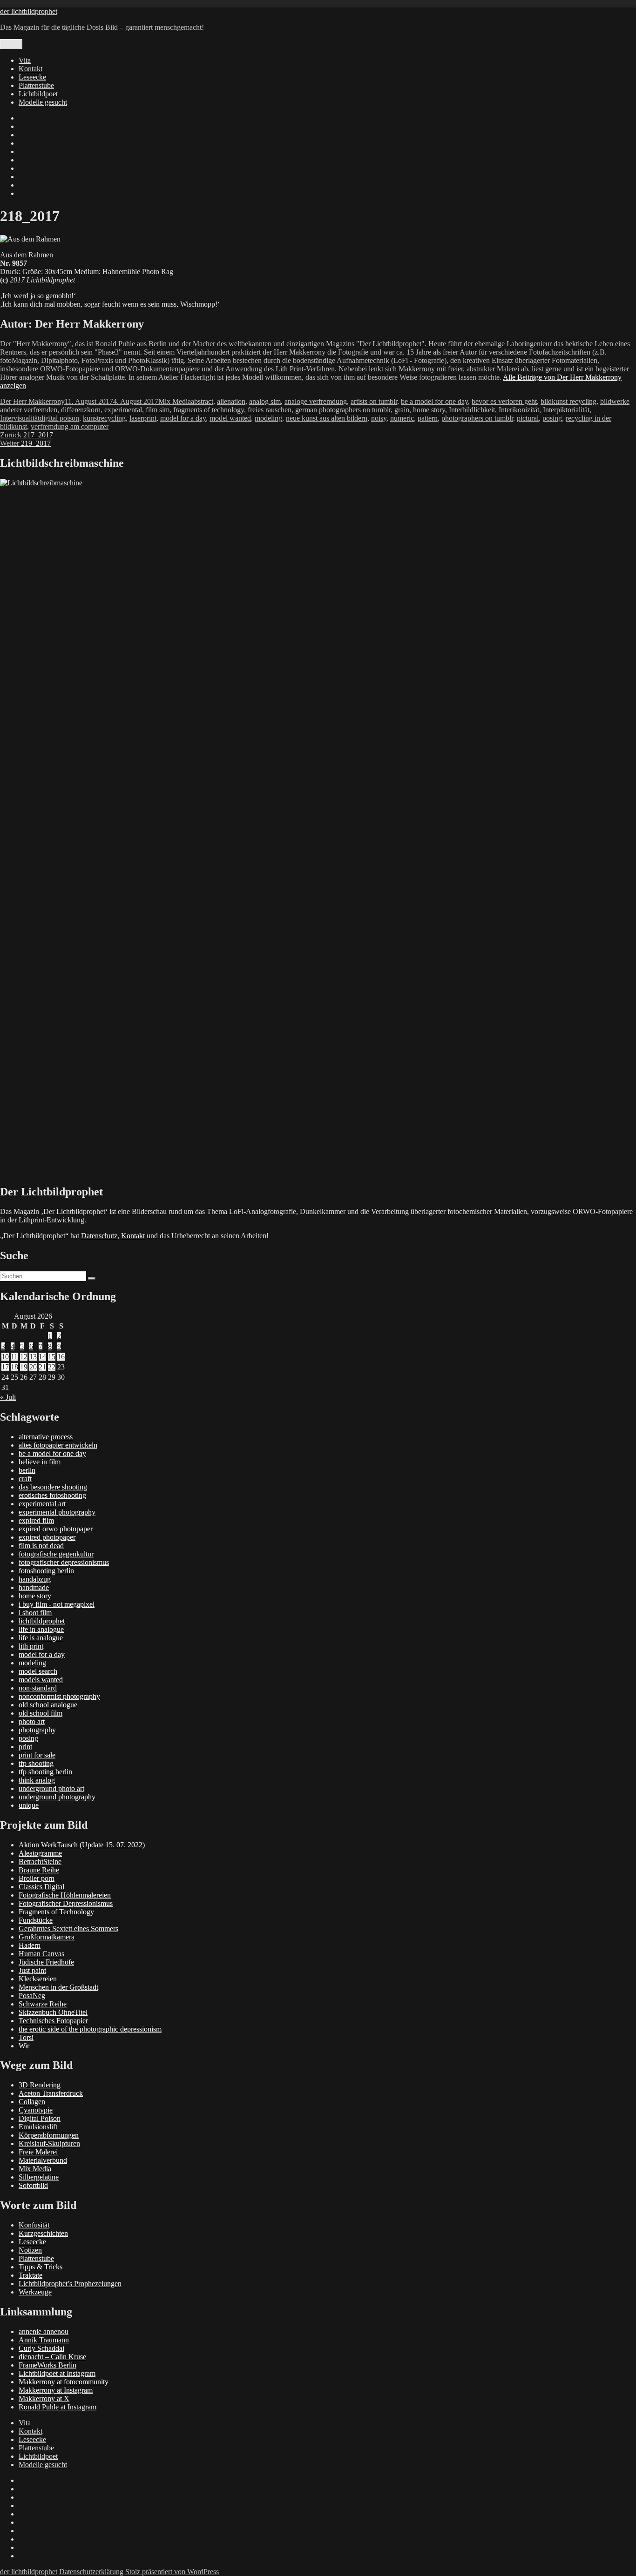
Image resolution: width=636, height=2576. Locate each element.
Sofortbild (33, 2185)
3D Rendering (40, 2085)
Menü (11, 44)
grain (402, 410)
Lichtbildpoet (38, 94)
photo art (32, 1721)
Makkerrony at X (44, 2398)
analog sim (265, 401)
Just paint (32, 1970)
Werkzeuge (35, 2292)
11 (14, 1357)
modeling (268, 418)
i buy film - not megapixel (57, 1604)
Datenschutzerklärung (91, 2572)
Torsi (26, 2037)
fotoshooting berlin (46, 1571)
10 (5, 1357)
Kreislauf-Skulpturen (49, 2143)
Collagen (32, 2102)
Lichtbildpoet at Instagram (57, 2373)
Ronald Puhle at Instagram (58, 2407)
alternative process (46, 1437)
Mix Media (175, 401)
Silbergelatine (39, 2177)
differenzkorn (81, 410)
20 (33, 1367)
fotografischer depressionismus (64, 1562)
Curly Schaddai (41, 2348)
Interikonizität (519, 410)
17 (5, 1367)
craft (25, 1479)
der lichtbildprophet (29, 11)
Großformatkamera (47, 1937)
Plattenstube (36, 85)
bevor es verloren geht (504, 401)
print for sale (37, 1755)
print (25, 1747)
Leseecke (32, 77)
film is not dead (41, 1546)
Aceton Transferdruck (51, 2093)
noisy (379, 418)
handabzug (35, 1579)
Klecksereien (38, 1979)
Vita (25, 60)
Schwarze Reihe (43, 2004)
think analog (37, 1780)
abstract (202, 401)
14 (42, 1357)
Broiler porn (37, 1878)
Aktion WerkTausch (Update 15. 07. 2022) (82, 1845)
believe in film (40, 1462)
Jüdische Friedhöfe (46, 1962)
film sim (158, 410)
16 (61, 1357)
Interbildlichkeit (472, 410)
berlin (27, 1470)
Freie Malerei (38, 2152)
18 (14, 1367)
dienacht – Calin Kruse (52, 2357)
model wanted (230, 418)
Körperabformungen (49, 2135)
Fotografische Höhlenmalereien (65, 1895)
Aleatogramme (40, 1853)
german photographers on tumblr (343, 410)
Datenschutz (99, 1236)
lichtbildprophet (42, 1621)
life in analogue (41, 1629)
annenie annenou (44, 2331)
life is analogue (41, 1638)
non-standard (38, 1688)
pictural (528, 418)
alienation (231, 401)
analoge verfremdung (316, 401)
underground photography (57, 1797)
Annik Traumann (44, 2340)
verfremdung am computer (70, 426)
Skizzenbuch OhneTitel (53, 2012)
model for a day (183, 418)
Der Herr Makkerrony (32, 401)
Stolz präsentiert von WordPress (172, 2572)
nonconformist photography (59, 1696)
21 (42, 1367)
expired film (36, 1520)
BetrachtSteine (40, 1862)
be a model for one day (434, 401)
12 (24, 1357)
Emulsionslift (38, 2127)
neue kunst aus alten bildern (327, 418)
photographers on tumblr (477, 418)
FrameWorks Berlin (47, 2365)
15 (52, 1357)
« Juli (8, 1397)
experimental (123, 410)
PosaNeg (32, 1996)
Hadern (30, 1945)
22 (52, 1367)
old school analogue (48, 1705)
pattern (428, 418)
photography (37, 1730)
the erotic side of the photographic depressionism (90, 2029)
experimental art (42, 1504)
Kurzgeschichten (43, 2233)
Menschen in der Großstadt (58, 1987)
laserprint (143, 418)
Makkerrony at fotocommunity (64, 2382)
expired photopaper (47, 1537)
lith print (31, 1646)
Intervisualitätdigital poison (40, 418)
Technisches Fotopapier (53, 2021)
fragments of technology (209, 410)
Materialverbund (43, 2160)
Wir (24, 2046)
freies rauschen (270, 410)
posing (552, 418)
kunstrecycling (104, 418)
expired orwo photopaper (56, 1529)
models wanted (41, 1680)
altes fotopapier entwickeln (58, 1445)
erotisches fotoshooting (52, 1495)
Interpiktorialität (566, 410)
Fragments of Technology (56, 1912)
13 (33, 1357)
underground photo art (51, 1788)
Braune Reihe (39, 1870)
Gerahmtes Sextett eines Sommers (68, 1929)
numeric (402, 418)
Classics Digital (41, 1887)
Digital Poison (40, 2118)
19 (24, 1367)
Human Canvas (41, 1954)
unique (29, 1805)
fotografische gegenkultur (56, 1554)
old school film (41, 1713)
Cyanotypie (36, 2110)
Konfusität (34, 2225)
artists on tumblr (374, 401)
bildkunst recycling (568, 401)
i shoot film (35, 1613)
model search (38, 1671)
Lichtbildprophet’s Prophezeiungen (70, 2284)
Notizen (30, 2250)
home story (429, 410)
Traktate (30, 2275)
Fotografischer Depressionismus (66, 1903)
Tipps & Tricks (41, 2267)
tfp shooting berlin (45, 1772)
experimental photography (57, 1512)
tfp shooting (36, 1763)
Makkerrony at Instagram (56, 2390)
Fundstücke (36, 1920)
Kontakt (30, 69)
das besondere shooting (53, 1487)
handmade (34, 1587)
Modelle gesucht (43, 102)
